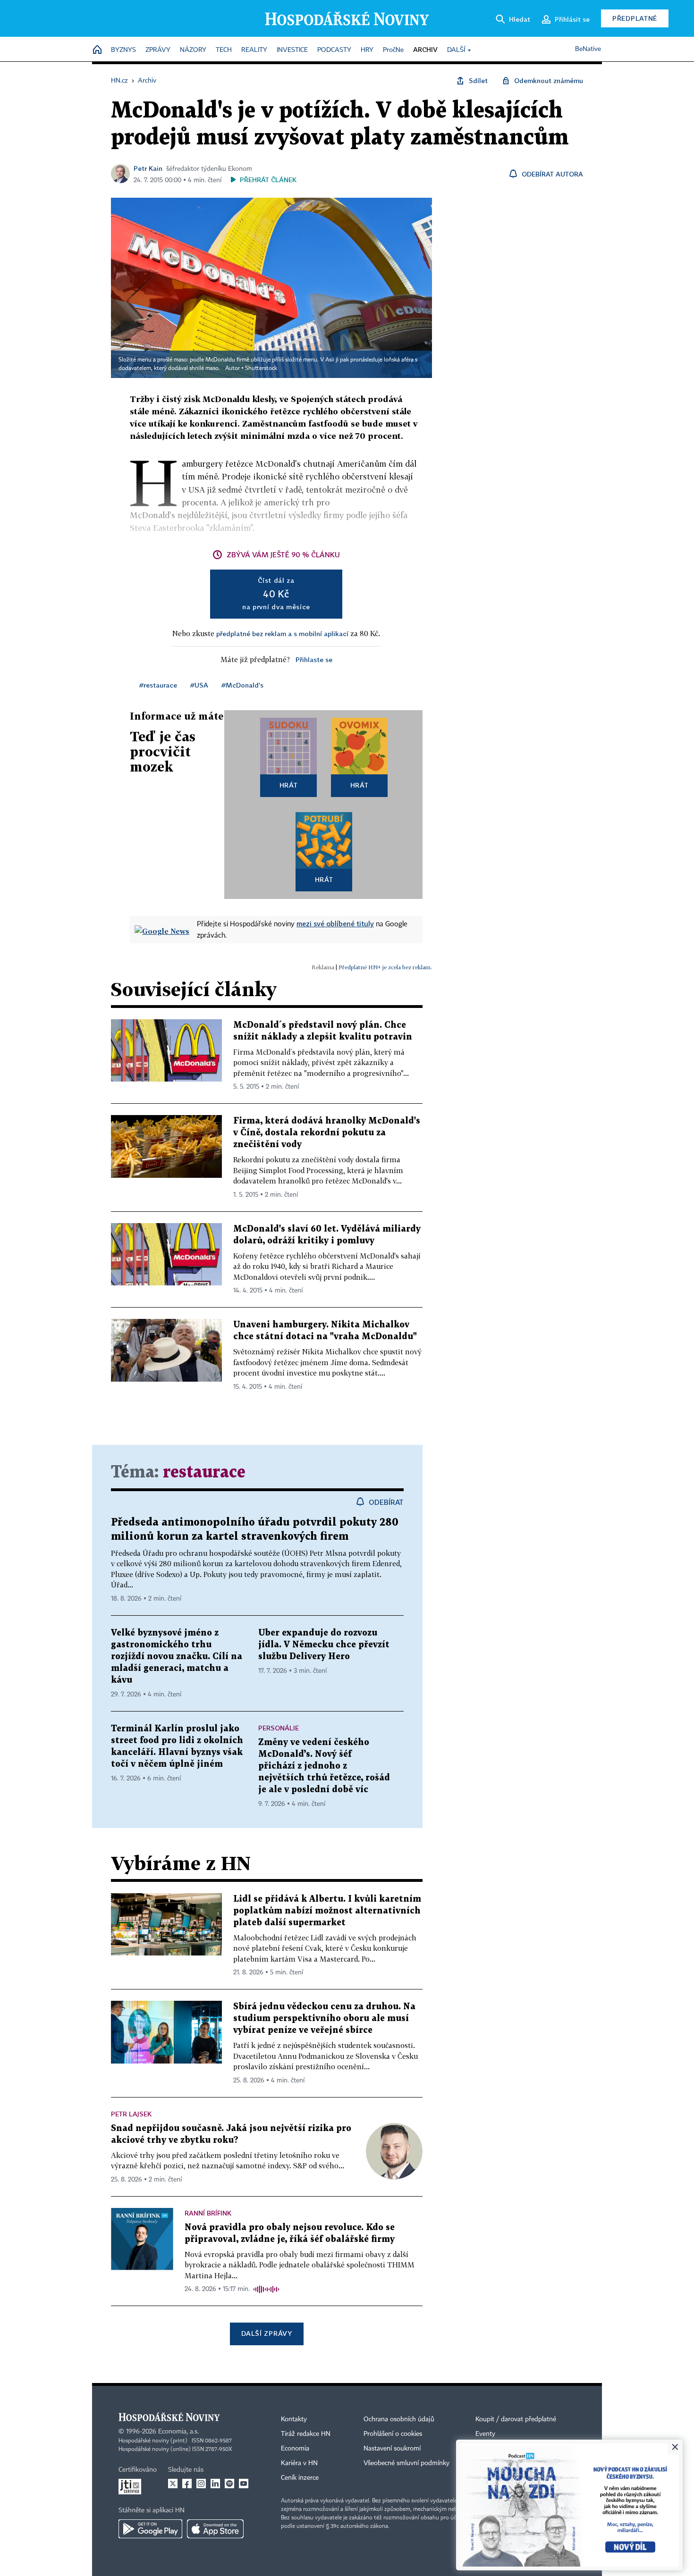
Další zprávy (267, 2333)
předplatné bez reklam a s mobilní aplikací (282, 634)
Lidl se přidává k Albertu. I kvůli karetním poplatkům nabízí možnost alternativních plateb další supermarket (327, 1911)
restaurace (204, 1473)
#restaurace (158, 685)
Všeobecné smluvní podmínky (406, 2463)
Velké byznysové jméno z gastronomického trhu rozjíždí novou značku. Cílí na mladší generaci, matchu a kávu (177, 1657)
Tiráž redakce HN (306, 2434)
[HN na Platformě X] (173, 2484)
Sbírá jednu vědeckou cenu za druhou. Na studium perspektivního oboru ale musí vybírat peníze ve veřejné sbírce (324, 2018)
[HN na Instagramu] (201, 2484)
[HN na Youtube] (244, 2484)
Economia (295, 2449)
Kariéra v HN (299, 2463)
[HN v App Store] (215, 2529)
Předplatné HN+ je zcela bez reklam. (385, 967)
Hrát (289, 785)
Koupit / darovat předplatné (516, 2419)
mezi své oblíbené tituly (335, 923)
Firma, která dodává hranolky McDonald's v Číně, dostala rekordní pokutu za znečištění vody (327, 1133)
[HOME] (97, 50)
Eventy (485, 2434)
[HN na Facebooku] (187, 2484)
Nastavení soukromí (392, 2449)
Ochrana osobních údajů (399, 2419)
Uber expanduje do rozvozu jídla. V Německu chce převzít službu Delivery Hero (324, 1645)
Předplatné (635, 18)
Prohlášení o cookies (393, 2434)
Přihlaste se (314, 659)
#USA (199, 685)
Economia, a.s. (178, 2432)
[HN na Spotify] (229, 2484)
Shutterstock (261, 369)
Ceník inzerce (300, 2478)
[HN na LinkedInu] (215, 2484)
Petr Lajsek (131, 2114)
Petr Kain (148, 168)
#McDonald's (242, 685)
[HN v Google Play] (150, 2529)
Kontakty (294, 2419)
